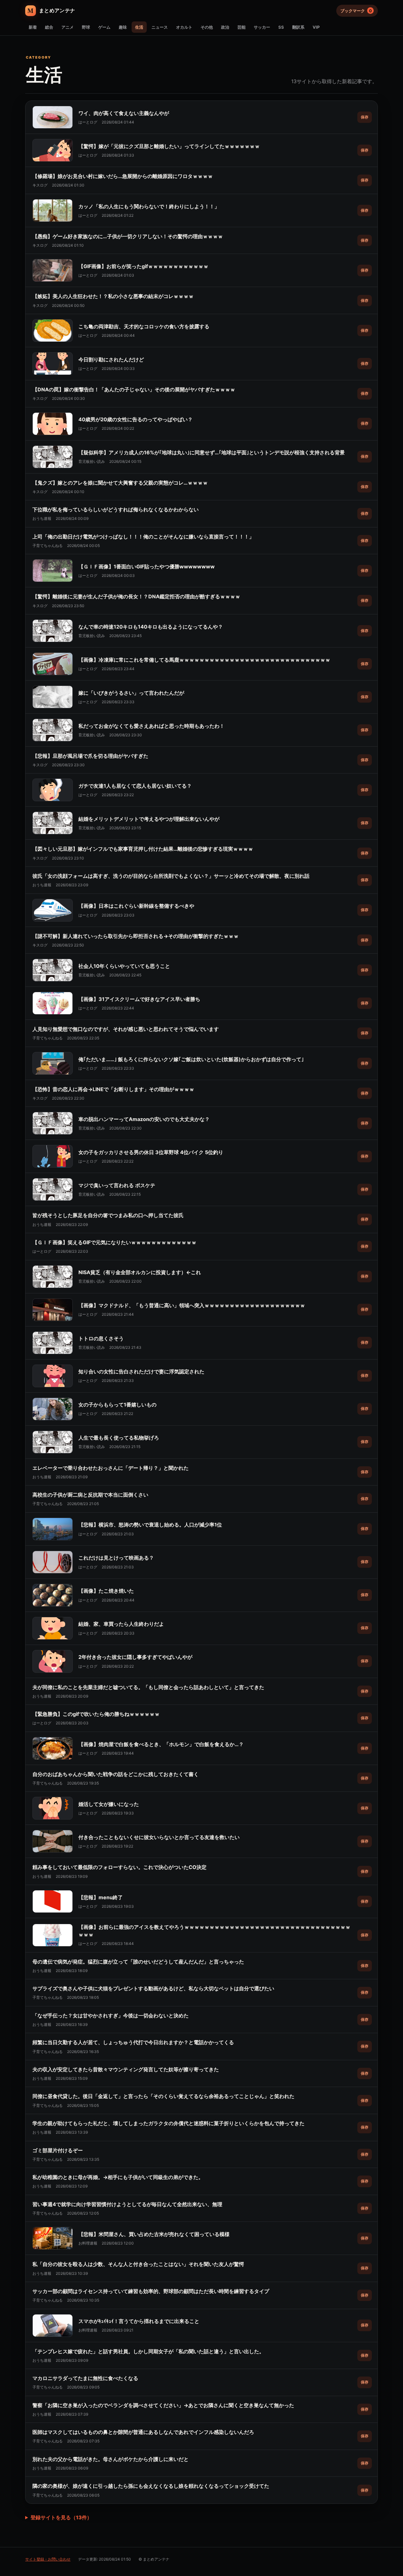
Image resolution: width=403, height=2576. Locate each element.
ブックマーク (356, 11)
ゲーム (104, 27)
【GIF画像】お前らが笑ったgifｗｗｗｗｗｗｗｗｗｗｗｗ (143, 266)
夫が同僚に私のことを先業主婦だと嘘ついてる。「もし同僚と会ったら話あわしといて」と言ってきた (148, 1687)
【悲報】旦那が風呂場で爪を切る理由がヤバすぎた (90, 756)
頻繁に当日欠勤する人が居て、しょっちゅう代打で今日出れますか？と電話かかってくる (133, 2042)
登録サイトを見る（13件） (61, 2517)
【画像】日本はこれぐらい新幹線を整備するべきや (136, 906)
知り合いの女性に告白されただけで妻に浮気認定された (141, 1371)
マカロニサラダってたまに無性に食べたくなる (85, 2378)
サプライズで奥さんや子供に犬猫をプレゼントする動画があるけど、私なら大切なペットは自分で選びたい (153, 1988)
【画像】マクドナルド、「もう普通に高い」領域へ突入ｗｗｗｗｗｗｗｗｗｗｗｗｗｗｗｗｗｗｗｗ (192, 1305)
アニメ (68, 27)
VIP (316, 27)
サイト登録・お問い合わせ (48, 2559)
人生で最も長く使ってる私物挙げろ (119, 1438)
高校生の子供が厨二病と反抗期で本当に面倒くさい (90, 1495)
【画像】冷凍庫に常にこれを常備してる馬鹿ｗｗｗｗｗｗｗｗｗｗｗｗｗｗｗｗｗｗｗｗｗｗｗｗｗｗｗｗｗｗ (204, 660)
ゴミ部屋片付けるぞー (58, 2150)
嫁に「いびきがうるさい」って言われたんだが (131, 693)
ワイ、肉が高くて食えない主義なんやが (124, 113)
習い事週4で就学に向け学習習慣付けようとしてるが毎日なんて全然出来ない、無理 (127, 2204)
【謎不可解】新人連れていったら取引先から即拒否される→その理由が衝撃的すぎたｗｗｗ (136, 936)
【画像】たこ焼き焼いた (106, 1591)
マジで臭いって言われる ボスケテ (117, 1185)
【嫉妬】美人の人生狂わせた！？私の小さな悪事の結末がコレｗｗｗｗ (113, 296)
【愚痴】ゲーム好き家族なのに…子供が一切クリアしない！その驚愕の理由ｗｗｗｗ (128, 236)
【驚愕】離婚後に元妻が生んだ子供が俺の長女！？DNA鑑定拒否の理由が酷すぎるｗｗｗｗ (136, 596)
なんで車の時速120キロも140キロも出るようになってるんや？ (151, 627)
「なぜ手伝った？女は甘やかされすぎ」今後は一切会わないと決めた (111, 2015)
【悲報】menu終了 (101, 1897)
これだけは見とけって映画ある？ (116, 1558)
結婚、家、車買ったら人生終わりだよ (121, 1624)
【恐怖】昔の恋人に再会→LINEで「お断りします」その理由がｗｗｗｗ (113, 1089)
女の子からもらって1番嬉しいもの (117, 1405)
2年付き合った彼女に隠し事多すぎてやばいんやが (135, 1657)
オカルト (184, 27)
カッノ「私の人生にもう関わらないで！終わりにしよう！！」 (149, 206)
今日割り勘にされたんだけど (111, 359)
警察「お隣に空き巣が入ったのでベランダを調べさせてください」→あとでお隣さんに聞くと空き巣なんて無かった (163, 2405)
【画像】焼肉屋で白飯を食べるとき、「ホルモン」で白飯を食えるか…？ (161, 1744)
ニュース (160, 27)
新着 (33, 27)
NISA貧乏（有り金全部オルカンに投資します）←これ (140, 1272)
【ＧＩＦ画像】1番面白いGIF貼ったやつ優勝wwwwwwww (147, 566)
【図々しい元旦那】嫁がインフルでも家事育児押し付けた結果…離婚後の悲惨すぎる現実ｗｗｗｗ (143, 849)
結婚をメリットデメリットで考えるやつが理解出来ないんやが (149, 819)
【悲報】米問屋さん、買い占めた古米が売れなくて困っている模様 (154, 2234)
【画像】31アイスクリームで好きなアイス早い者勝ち (139, 999)
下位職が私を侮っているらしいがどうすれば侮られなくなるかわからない (116, 509)
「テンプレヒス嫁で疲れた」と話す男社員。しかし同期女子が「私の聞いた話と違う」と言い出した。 (148, 2351)
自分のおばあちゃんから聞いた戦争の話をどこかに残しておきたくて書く (116, 1774)
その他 (207, 27)
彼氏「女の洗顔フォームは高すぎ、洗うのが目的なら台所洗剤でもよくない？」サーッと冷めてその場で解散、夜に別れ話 (171, 876)
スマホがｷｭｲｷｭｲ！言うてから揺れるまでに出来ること (139, 2321)
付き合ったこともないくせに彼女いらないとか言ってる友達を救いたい (159, 1837)
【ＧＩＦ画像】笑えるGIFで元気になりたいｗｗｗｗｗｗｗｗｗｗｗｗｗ (114, 1242)
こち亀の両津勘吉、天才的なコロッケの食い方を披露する (144, 326)
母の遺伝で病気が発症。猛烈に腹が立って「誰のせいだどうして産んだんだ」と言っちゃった (138, 1962)
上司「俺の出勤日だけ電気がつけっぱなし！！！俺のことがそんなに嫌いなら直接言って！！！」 (143, 537)
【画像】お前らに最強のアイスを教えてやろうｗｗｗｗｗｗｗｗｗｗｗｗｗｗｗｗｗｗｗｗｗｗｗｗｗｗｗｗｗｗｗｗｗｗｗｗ (214, 1931)
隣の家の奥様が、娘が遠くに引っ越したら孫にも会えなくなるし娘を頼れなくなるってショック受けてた (151, 2486)
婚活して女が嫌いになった (109, 1804)
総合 (49, 27)
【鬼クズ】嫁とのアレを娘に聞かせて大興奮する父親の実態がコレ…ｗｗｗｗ (120, 483)
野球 (86, 27)
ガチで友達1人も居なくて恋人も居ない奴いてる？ (135, 786)
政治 (225, 27)
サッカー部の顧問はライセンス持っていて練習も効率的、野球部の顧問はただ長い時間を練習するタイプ (151, 2291)
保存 (365, 117)
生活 (139, 27)
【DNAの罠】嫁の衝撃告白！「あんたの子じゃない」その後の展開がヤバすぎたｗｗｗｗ (134, 389)
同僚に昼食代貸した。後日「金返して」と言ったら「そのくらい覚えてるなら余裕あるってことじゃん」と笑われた (163, 2096)
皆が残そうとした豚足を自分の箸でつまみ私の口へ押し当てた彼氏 (108, 1215)
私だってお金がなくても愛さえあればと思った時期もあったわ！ (151, 726)
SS (281, 27)
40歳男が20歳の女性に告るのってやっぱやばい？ (136, 419)
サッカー (262, 27)
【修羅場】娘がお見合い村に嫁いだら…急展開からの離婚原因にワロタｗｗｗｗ (123, 176)
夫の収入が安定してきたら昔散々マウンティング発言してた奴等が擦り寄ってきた (126, 2069)
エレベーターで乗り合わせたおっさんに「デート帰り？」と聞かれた (111, 1468)
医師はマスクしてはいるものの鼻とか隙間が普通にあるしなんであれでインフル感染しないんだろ (143, 2432)
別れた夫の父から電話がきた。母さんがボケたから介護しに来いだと (111, 2459)
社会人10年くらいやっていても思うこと (124, 966)
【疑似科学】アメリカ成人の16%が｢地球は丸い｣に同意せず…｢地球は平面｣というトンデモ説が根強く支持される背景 (212, 452)
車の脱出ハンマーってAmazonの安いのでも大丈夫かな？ (144, 1119)
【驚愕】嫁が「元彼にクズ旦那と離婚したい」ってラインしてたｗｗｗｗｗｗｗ (169, 146)
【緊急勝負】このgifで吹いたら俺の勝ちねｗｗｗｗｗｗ (96, 1714)
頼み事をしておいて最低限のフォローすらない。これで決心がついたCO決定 (119, 1867)
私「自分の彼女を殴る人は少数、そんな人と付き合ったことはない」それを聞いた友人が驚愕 (138, 2264)
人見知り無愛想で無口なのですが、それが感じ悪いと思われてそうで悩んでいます (126, 1029)
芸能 (241, 27)
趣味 (123, 27)
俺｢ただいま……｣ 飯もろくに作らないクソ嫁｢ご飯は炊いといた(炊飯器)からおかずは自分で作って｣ (191, 1059)
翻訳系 (298, 27)
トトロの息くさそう (101, 1338)
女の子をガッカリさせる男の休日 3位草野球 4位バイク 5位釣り (151, 1152)
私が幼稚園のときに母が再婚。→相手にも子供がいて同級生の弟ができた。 (118, 2177)
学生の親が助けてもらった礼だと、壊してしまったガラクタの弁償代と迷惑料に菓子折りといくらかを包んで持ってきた (168, 2123)
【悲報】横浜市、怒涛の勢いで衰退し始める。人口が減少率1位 (150, 1525)
